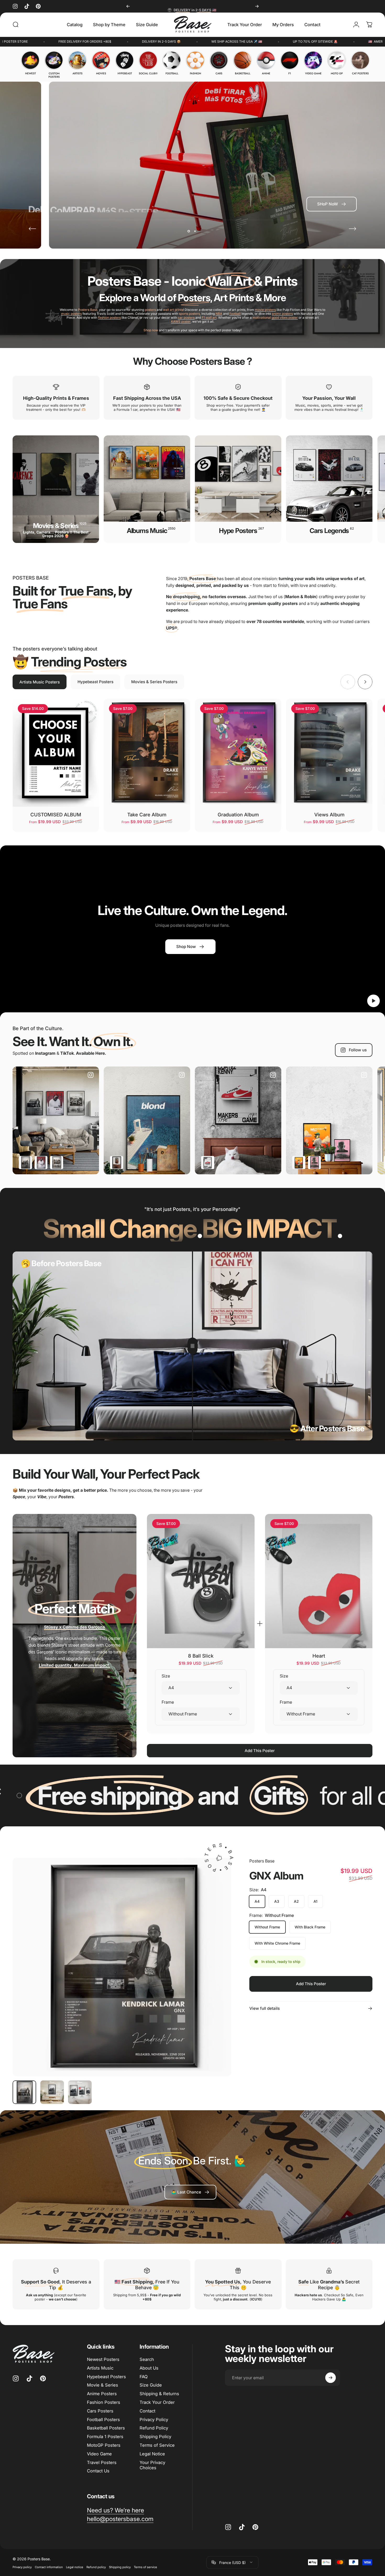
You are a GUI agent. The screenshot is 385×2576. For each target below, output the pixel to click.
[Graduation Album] (238, 753)
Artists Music (100, 2368)
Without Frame (267, 1927)
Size (166, 1676)
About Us (149, 2368)
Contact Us (98, 2471)
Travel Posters (102, 2462)
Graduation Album (238, 815)
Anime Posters (102, 2394)
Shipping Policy (155, 2437)
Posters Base (262, 1861)
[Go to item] (24, 2092)
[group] (30, 63)
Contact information (49, 2567)
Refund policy (96, 2567)
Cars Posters (100, 2411)
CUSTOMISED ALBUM (56, 815)
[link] (190, 2192)
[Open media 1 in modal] (122, 1967)
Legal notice (75, 2567)
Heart (319, 1656)
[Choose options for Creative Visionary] (299, 1163)
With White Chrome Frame (277, 1943)
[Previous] (128, 6)
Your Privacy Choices (152, 2465)
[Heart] (319, 1581)
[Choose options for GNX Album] (25, 1163)
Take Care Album (147, 815)
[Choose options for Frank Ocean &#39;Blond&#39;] (117, 1163)
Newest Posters (103, 2359)
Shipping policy (120, 2567)
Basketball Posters (106, 2428)
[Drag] (192, 1346)
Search (147, 2359)
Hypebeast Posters (106, 2377)
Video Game (99, 2454)
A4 (257, 1902)
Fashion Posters (104, 2402)
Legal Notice (152, 2454)
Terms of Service (157, 2445)
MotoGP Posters (104, 2445)
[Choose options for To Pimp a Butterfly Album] (57, 1163)
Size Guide (151, 2385)
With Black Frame (310, 1927)
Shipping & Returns (159, 2394)
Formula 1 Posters (105, 2437)
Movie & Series (103, 2385)
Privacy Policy (154, 2420)
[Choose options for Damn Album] (41, 1163)
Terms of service (145, 2567)
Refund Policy (154, 2428)
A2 (296, 1902)
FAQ (144, 2377)
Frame (168, 1702)
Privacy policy (22, 2567)
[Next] (257, 6)
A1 (315, 1902)
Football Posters (103, 2420)
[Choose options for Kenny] (208, 1163)
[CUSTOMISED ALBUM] (56, 753)
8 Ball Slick (201, 1656)
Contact (147, 2411)
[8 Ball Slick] (201, 1581)
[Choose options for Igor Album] (315, 1163)
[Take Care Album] (147, 753)
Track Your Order (157, 2402)
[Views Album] (329, 753)
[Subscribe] (331, 2378)
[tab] (40, 682)
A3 (277, 1902)
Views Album (329, 815)
